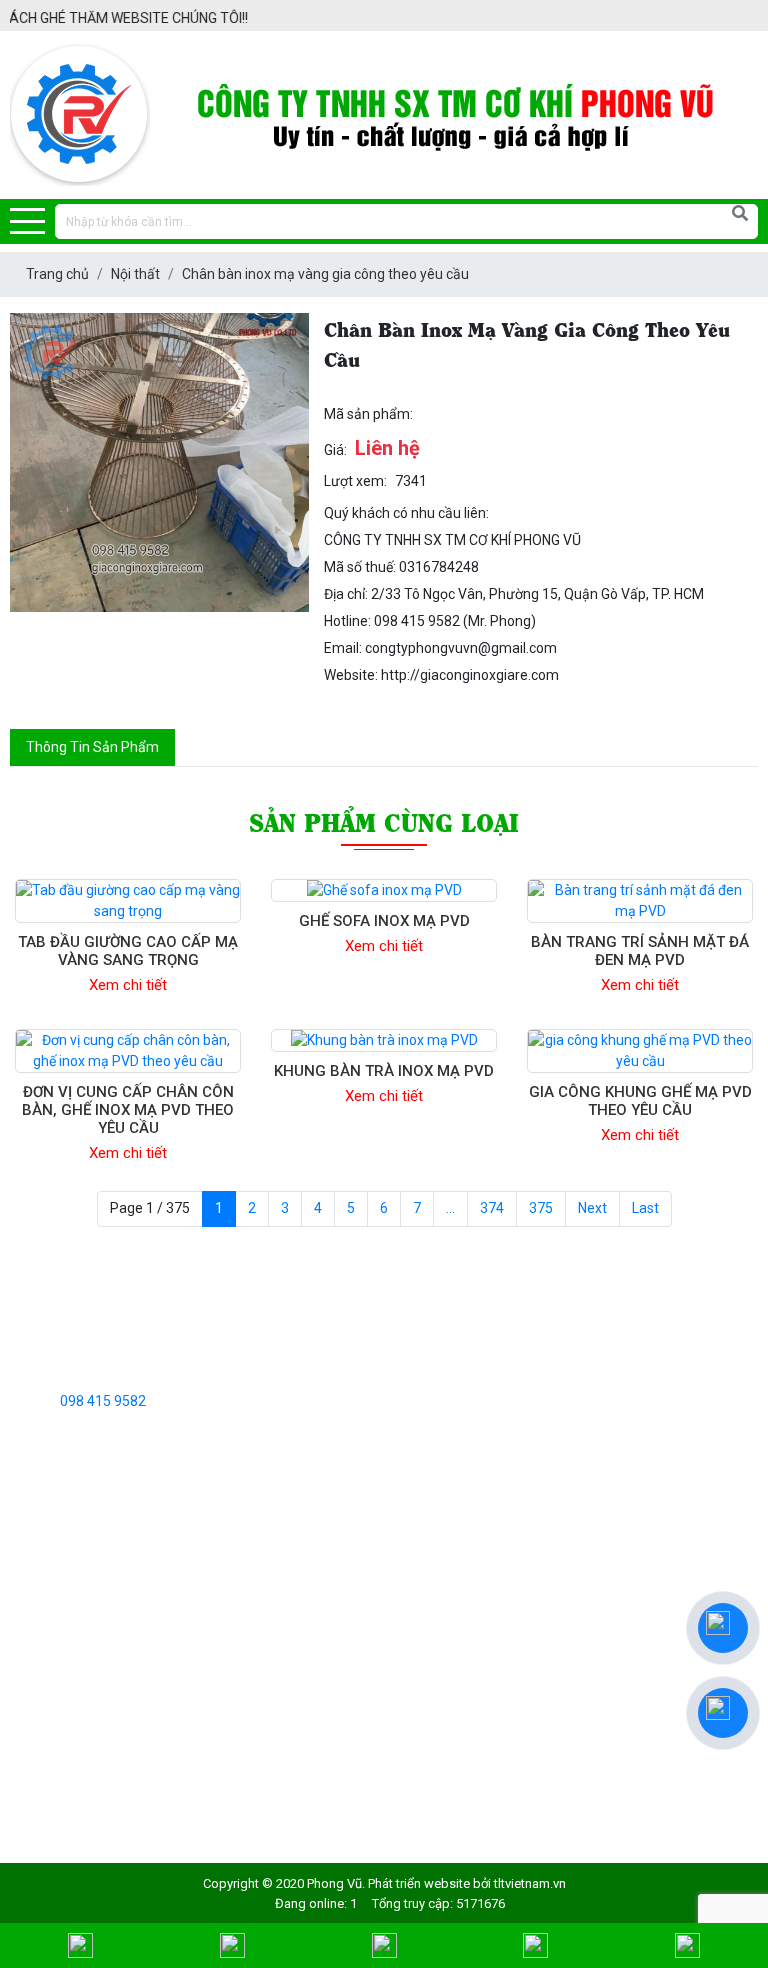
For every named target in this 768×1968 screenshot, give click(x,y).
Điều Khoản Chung (67, 1632)
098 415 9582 (103, 1401)
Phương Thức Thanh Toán (92, 1756)
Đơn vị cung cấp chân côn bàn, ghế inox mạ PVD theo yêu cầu (128, 1110)
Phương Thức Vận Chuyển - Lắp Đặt (121, 1725)
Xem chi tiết (128, 985)
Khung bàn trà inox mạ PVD (384, 1071)
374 (492, 1208)
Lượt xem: (355, 481)
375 (541, 1208)
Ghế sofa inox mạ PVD (384, 921)
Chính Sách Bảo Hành (77, 1787)
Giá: (335, 450)
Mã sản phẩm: (368, 414)
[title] (81, 1945)
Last (645, 1208)
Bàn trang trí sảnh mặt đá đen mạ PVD (640, 951)
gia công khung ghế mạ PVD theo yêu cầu (640, 1101)
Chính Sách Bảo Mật (73, 1663)
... (450, 1208)
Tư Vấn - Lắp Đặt (62, 1694)
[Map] (384, 1945)
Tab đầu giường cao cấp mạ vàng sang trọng (128, 951)
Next (592, 1208)
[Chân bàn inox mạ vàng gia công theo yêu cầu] (159, 462)
